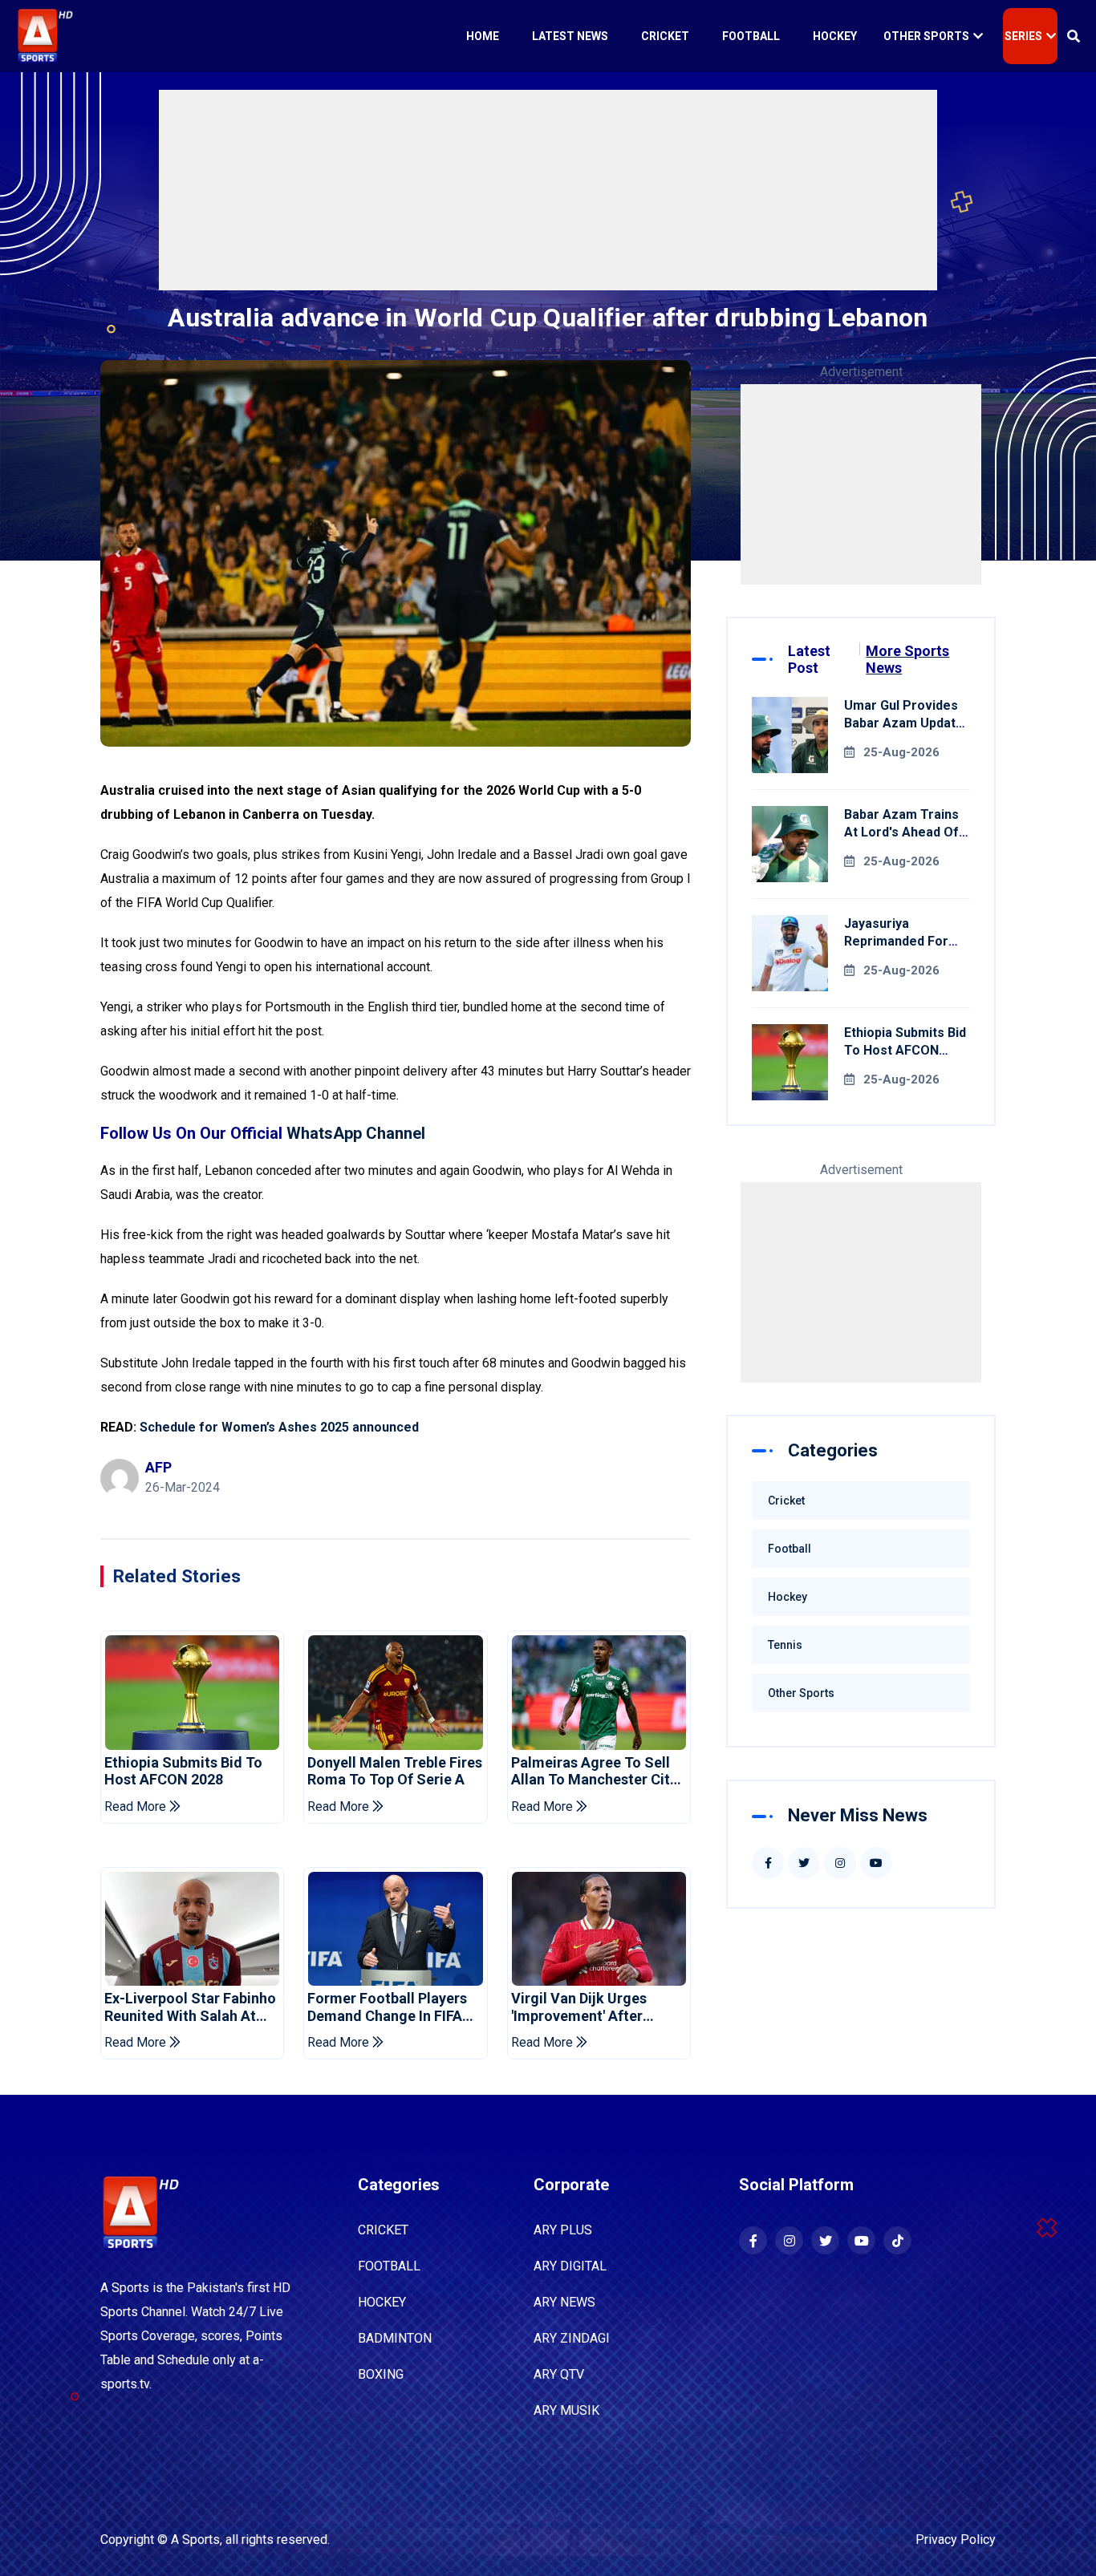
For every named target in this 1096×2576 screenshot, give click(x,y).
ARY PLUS (563, 2230)
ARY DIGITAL (570, 2266)
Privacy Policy (956, 2540)
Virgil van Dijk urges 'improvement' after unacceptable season (583, 2007)
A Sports (195, 2540)
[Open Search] (1074, 36)
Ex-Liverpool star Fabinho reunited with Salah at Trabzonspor (190, 2007)
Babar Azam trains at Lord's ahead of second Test (901, 832)
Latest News (570, 36)
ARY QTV (559, 2374)
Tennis (785, 1645)
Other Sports (926, 36)
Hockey (835, 36)
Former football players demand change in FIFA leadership (387, 2007)
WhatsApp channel (356, 1133)
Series (1023, 36)
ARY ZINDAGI (572, 2338)
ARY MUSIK (566, 2410)
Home (483, 36)
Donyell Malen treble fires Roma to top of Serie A (395, 1771)
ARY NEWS (564, 2302)
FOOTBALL (389, 2266)
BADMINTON (395, 2338)
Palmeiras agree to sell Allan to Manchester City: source (596, 1771)
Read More (137, 1806)
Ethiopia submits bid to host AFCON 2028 (183, 1771)
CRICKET (383, 2230)
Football (751, 36)
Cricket (665, 36)
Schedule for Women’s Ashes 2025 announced (279, 1427)
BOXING (381, 2374)
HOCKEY (382, 2302)
